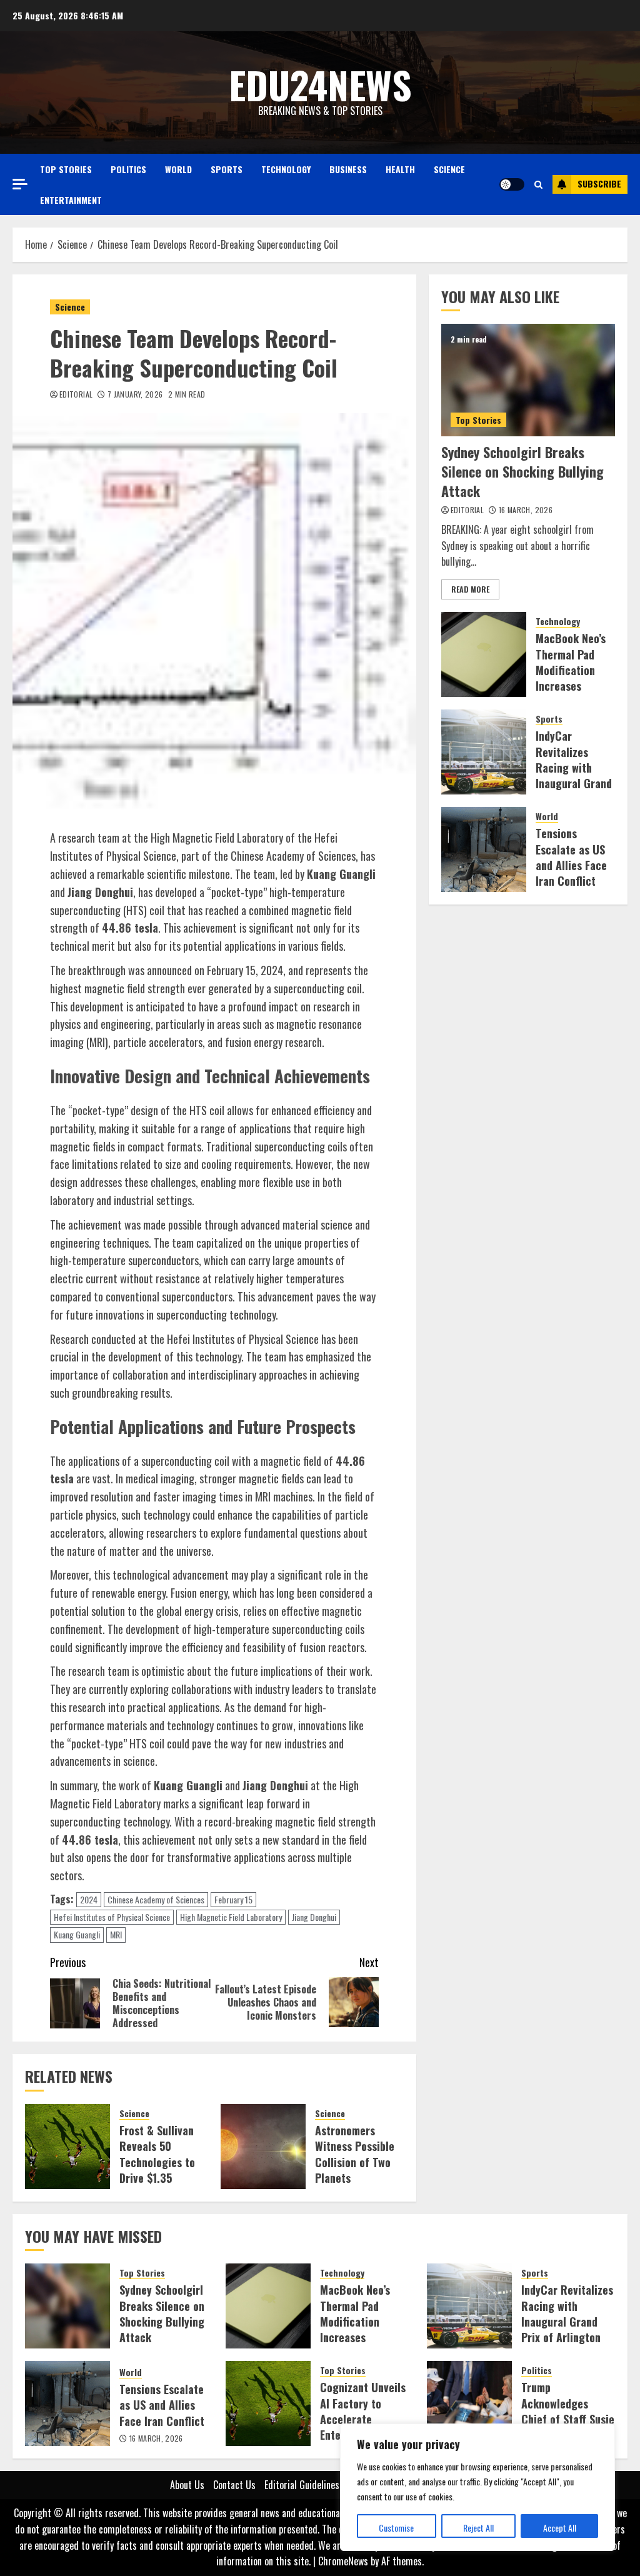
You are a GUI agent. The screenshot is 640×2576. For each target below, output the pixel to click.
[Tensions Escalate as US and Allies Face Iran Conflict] (484, 849)
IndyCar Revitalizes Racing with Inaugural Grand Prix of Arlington (574, 775)
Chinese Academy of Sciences (156, 1899)
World (178, 169)
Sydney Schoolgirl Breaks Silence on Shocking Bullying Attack (522, 471)
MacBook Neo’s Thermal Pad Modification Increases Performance (571, 670)
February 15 (233, 1899)
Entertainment (71, 200)
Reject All (478, 2528)
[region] (477, 2487)
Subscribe (599, 183)
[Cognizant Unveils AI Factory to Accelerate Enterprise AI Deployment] (268, 2403)
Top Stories (66, 169)
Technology (286, 169)
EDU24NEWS (320, 84)
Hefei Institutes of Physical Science (112, 1917)
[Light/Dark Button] (512, 184)
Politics (128, 169)
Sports (227, 169)
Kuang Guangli (77, 1934)
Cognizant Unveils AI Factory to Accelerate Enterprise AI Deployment (363, 2419)
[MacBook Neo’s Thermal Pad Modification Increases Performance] (484, 654)
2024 (89, 1899)
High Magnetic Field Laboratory (231, 1917)
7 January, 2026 (135, 394)
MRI (116, 1934)
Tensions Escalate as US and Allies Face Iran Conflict (571, 857)
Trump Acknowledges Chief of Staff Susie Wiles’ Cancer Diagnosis (568, 2419)
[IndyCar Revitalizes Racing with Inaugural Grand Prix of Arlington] (484, 752)
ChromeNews (343, 2561)
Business (348, 169)
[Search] (538, 184)
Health (400, 169)
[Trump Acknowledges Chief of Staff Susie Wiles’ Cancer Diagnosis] (469, 2403)
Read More (470, 589)
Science (449, 169)
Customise (396, 2528)
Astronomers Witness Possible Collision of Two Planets (355, 2154)
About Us (187, 2485)
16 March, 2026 (526, 510)
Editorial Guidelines (302, 2485)
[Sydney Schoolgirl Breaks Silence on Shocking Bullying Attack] (528, 380)
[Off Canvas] (20, 184)
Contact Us (234, 2485)
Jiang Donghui (314, 1917)
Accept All (560, 2528)
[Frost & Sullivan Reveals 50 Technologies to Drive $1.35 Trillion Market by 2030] (67, 2147)
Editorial (76, 394)
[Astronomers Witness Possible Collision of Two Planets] (263, 2147)
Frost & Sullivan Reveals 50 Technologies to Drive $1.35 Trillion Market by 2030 (162, 2170)
